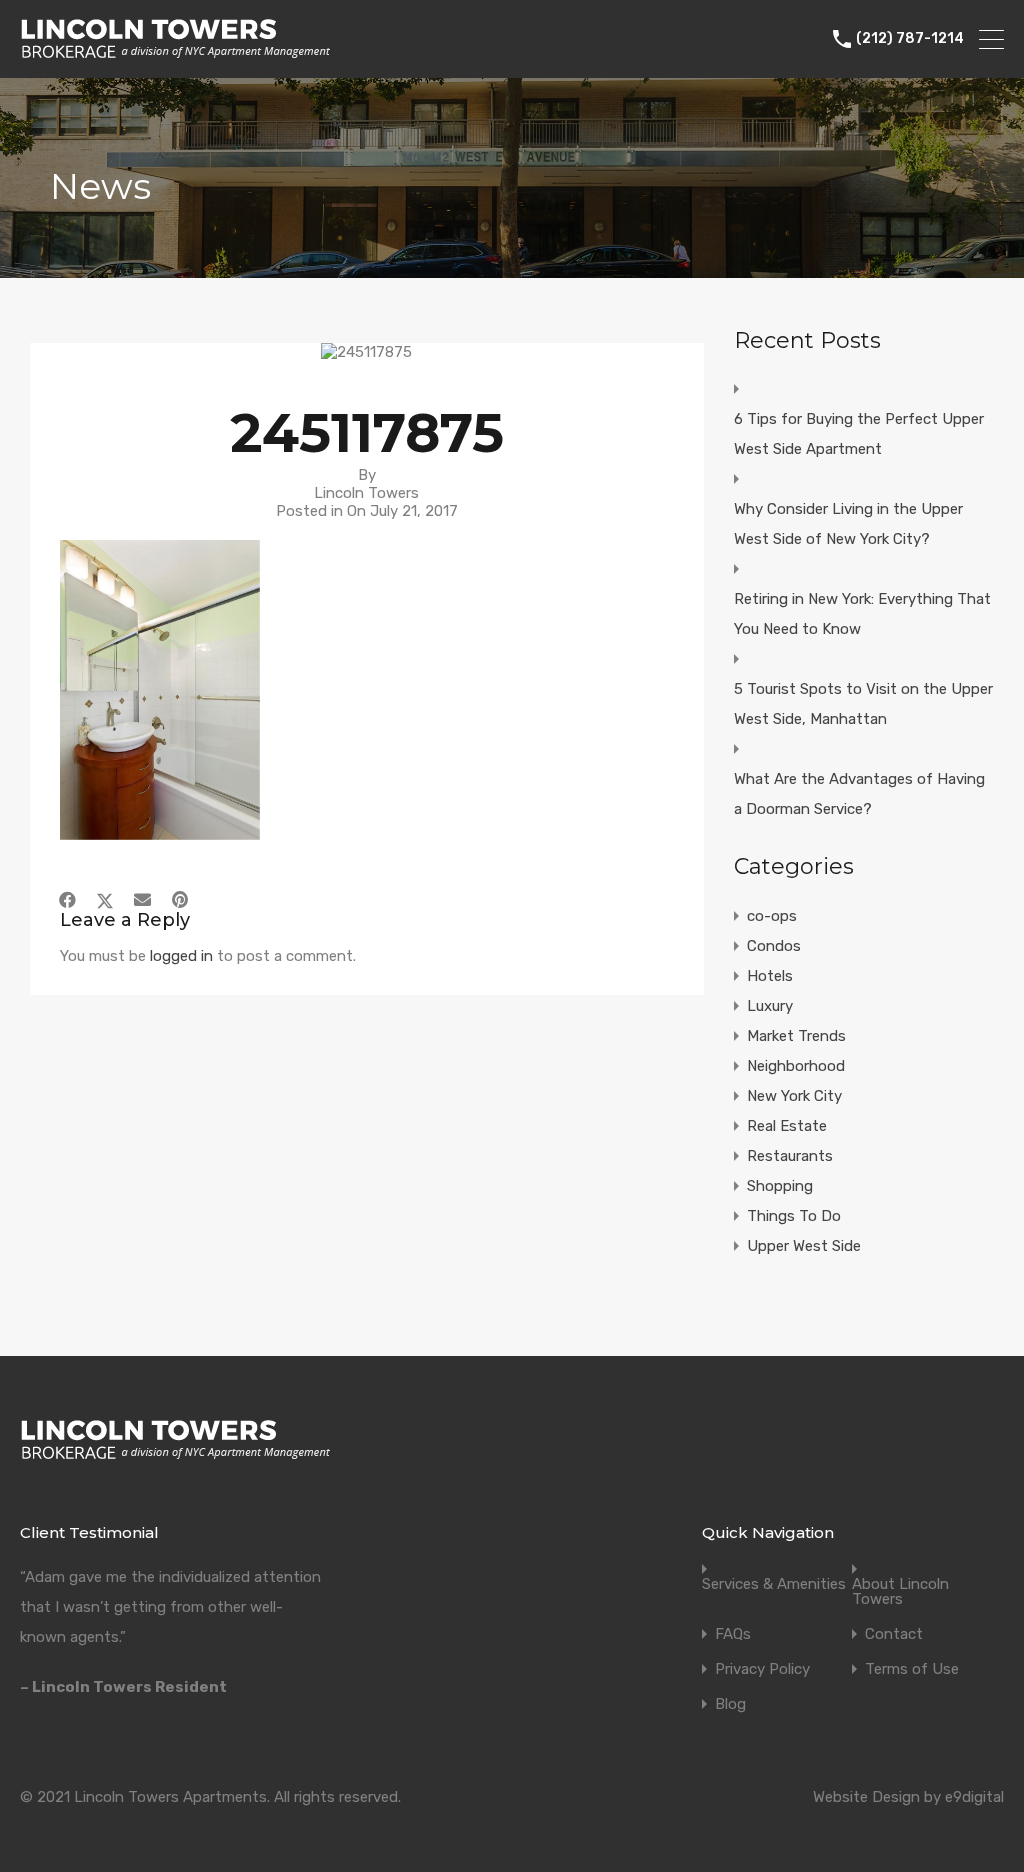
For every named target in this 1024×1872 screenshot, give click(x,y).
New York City (794, 1096)
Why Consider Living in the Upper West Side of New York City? (848, 524)
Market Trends (796, 1036)
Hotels (770, 976)
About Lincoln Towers (900, 1592)
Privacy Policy (762, 1669)
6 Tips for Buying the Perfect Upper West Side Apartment (859, 434)
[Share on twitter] (105, 900)
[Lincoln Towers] (175, 54)
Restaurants (790, 1156)
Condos (774, 946)
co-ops (772, 916)
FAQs (733, 1634)
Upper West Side (804, 1246)
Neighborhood (796, 1066)
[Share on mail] (142, 900)
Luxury (770, 1006)
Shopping (780, 1186)
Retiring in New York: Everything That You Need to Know (862, 614)
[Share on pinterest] (180, 900)
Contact (894, 1634)
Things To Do (794, 1216)
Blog (730, 1704)
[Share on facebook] (67, 900)
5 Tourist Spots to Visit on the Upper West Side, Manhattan (863, 704)
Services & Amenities (774, 1584)
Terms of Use (912, 1669)
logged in (181, 956)
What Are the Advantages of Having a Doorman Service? (859, 794)
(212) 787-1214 (910, 39)
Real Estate (787, 1126)
